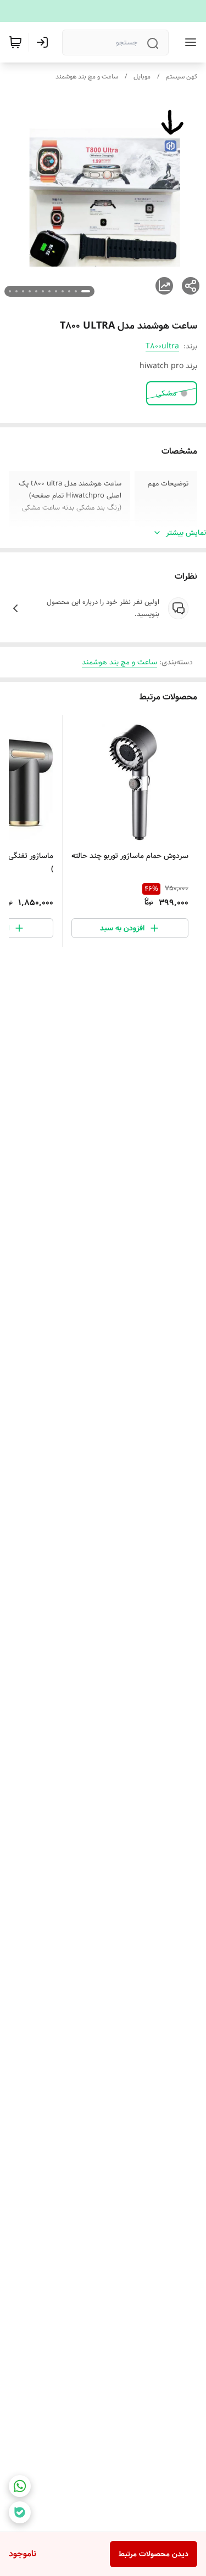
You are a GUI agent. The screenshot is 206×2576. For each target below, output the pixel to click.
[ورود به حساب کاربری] (44, 42)
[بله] (20, 2512)
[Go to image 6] (49, 291)
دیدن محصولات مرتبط (154, 2554)
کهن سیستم (182, 77)
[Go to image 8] (36, 291)
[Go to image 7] (43, 291)
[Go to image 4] (63, 291)
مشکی (166, 393)
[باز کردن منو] (188, 42)
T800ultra (162, 346)
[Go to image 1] (86, 291)
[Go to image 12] (10, 291)
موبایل (142, 77)
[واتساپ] (20, 2486)
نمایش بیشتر (186, 533)
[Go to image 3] (69, 291)
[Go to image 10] (23, 291)
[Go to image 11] (16, 291)
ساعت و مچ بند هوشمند (87, 77)
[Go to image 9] (30, 291)
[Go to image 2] (76, 291)
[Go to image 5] (56, 291)
